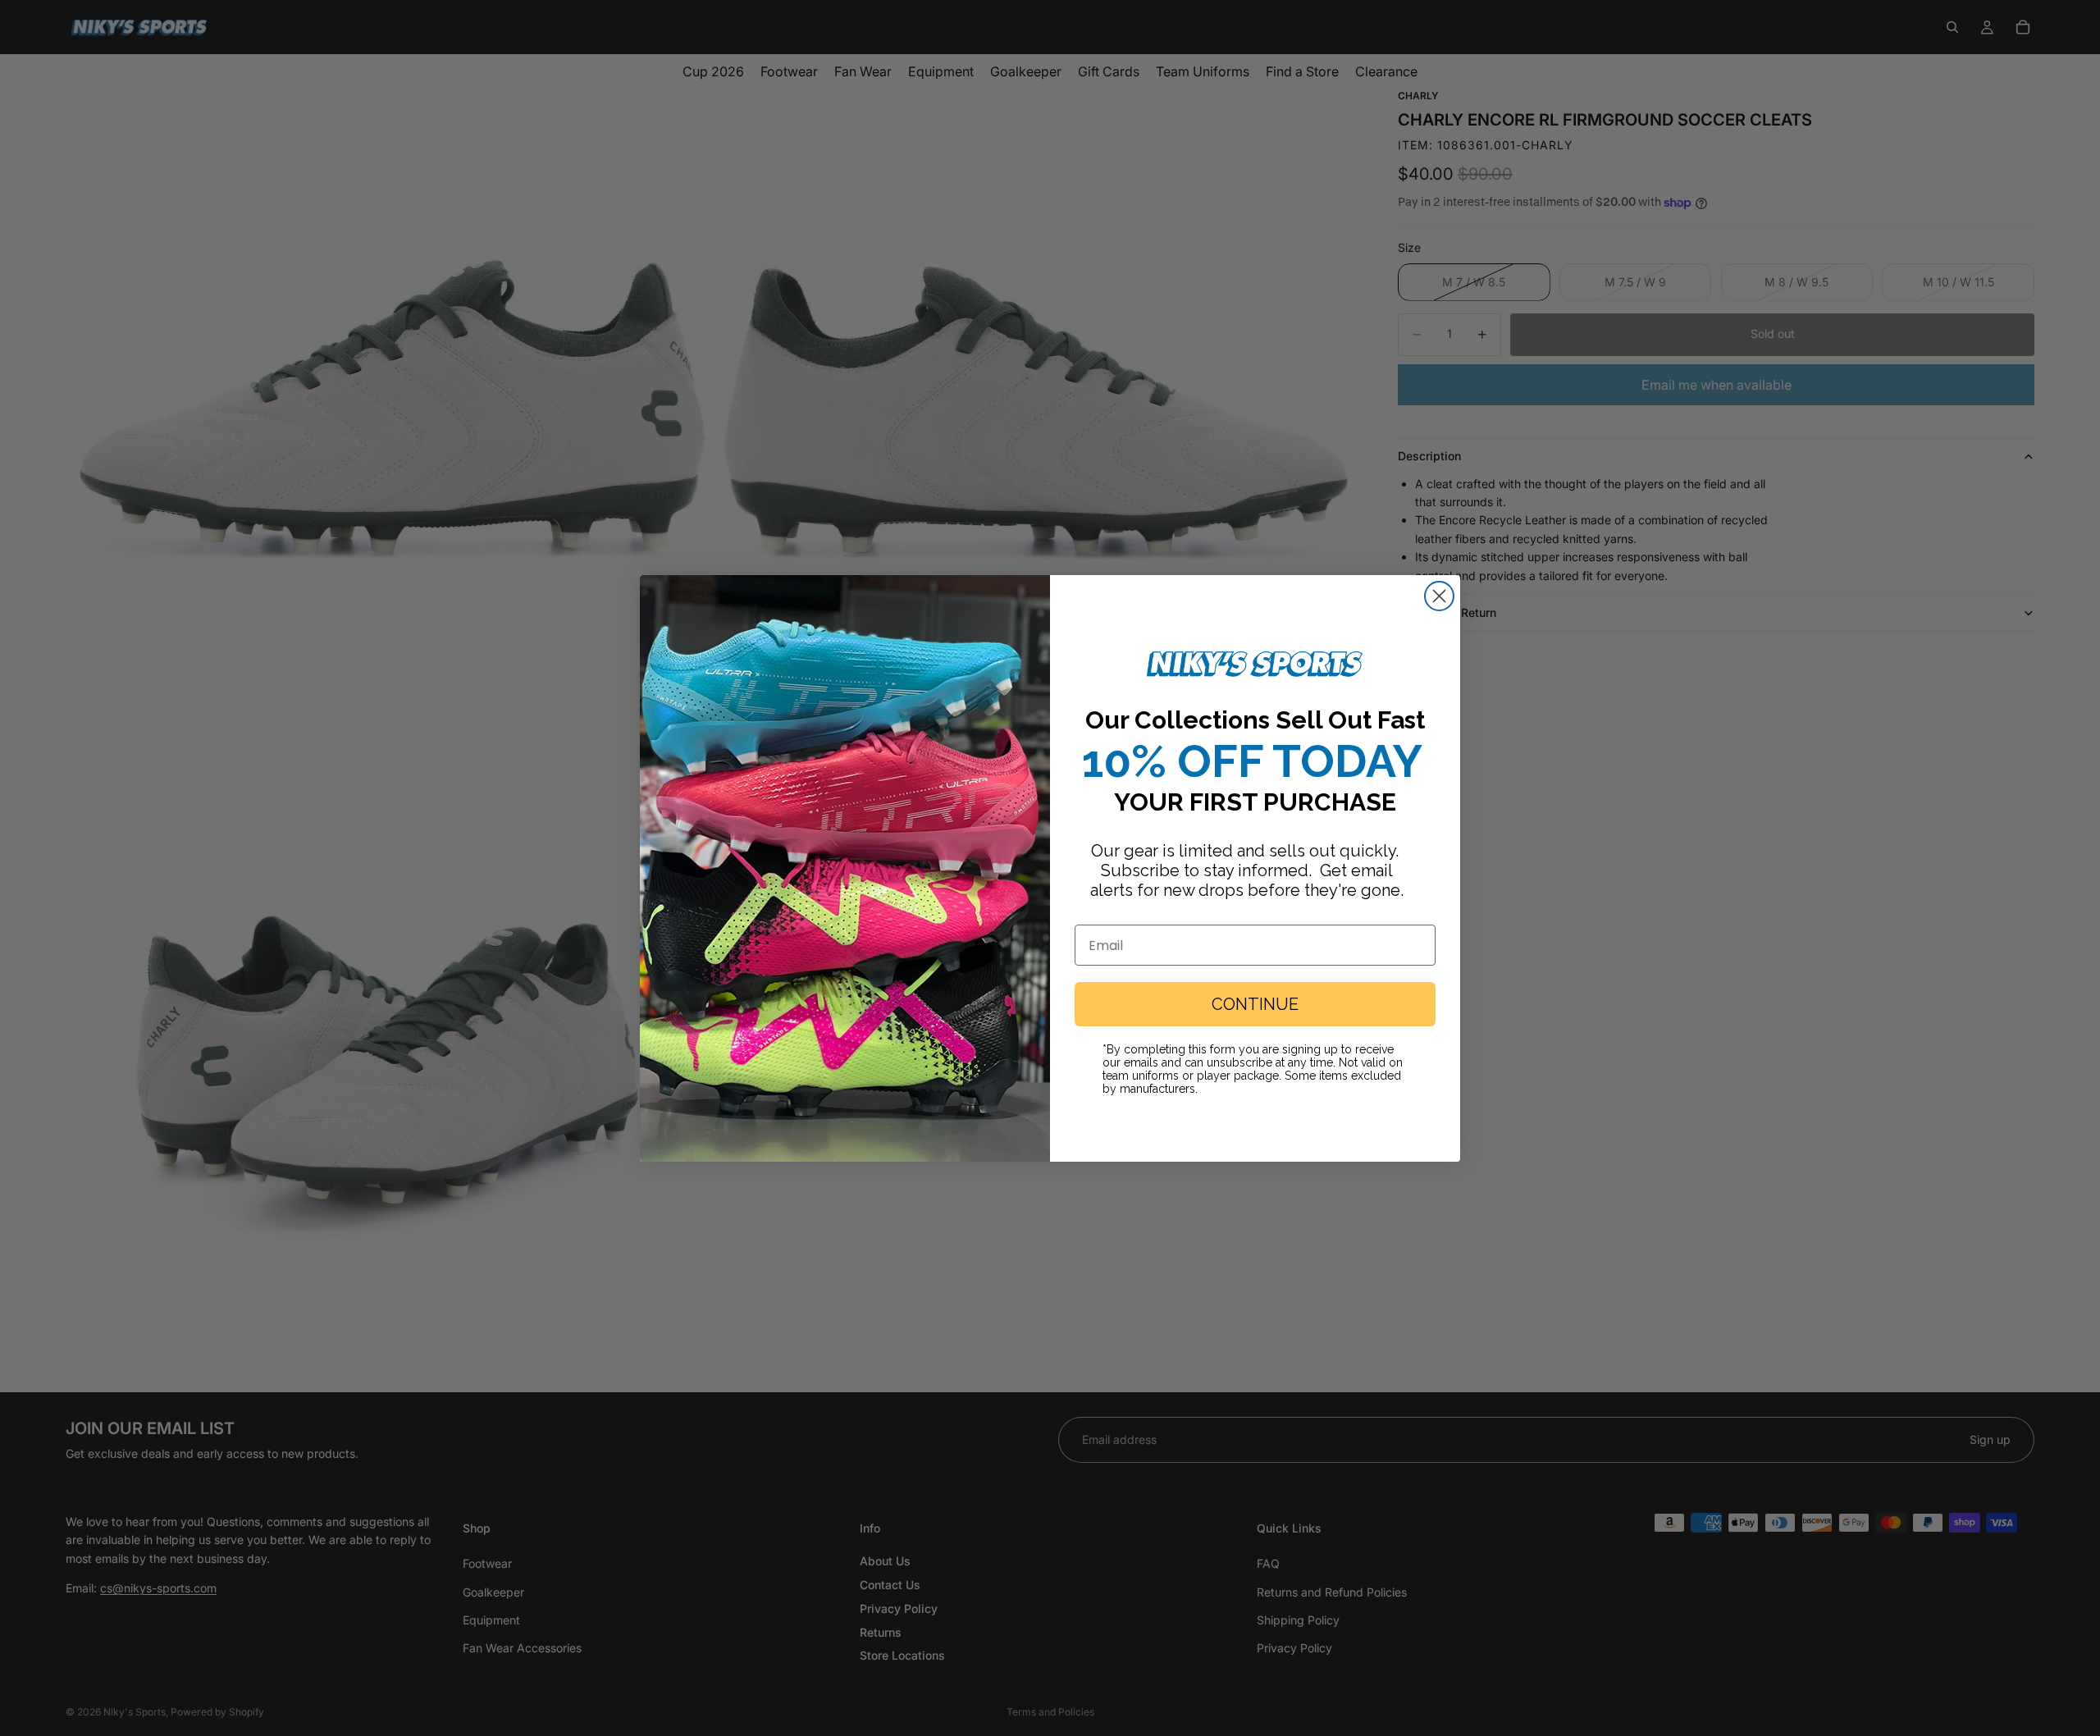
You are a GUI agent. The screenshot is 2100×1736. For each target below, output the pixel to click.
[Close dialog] (1439, 596)
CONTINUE (1255, 1004)
